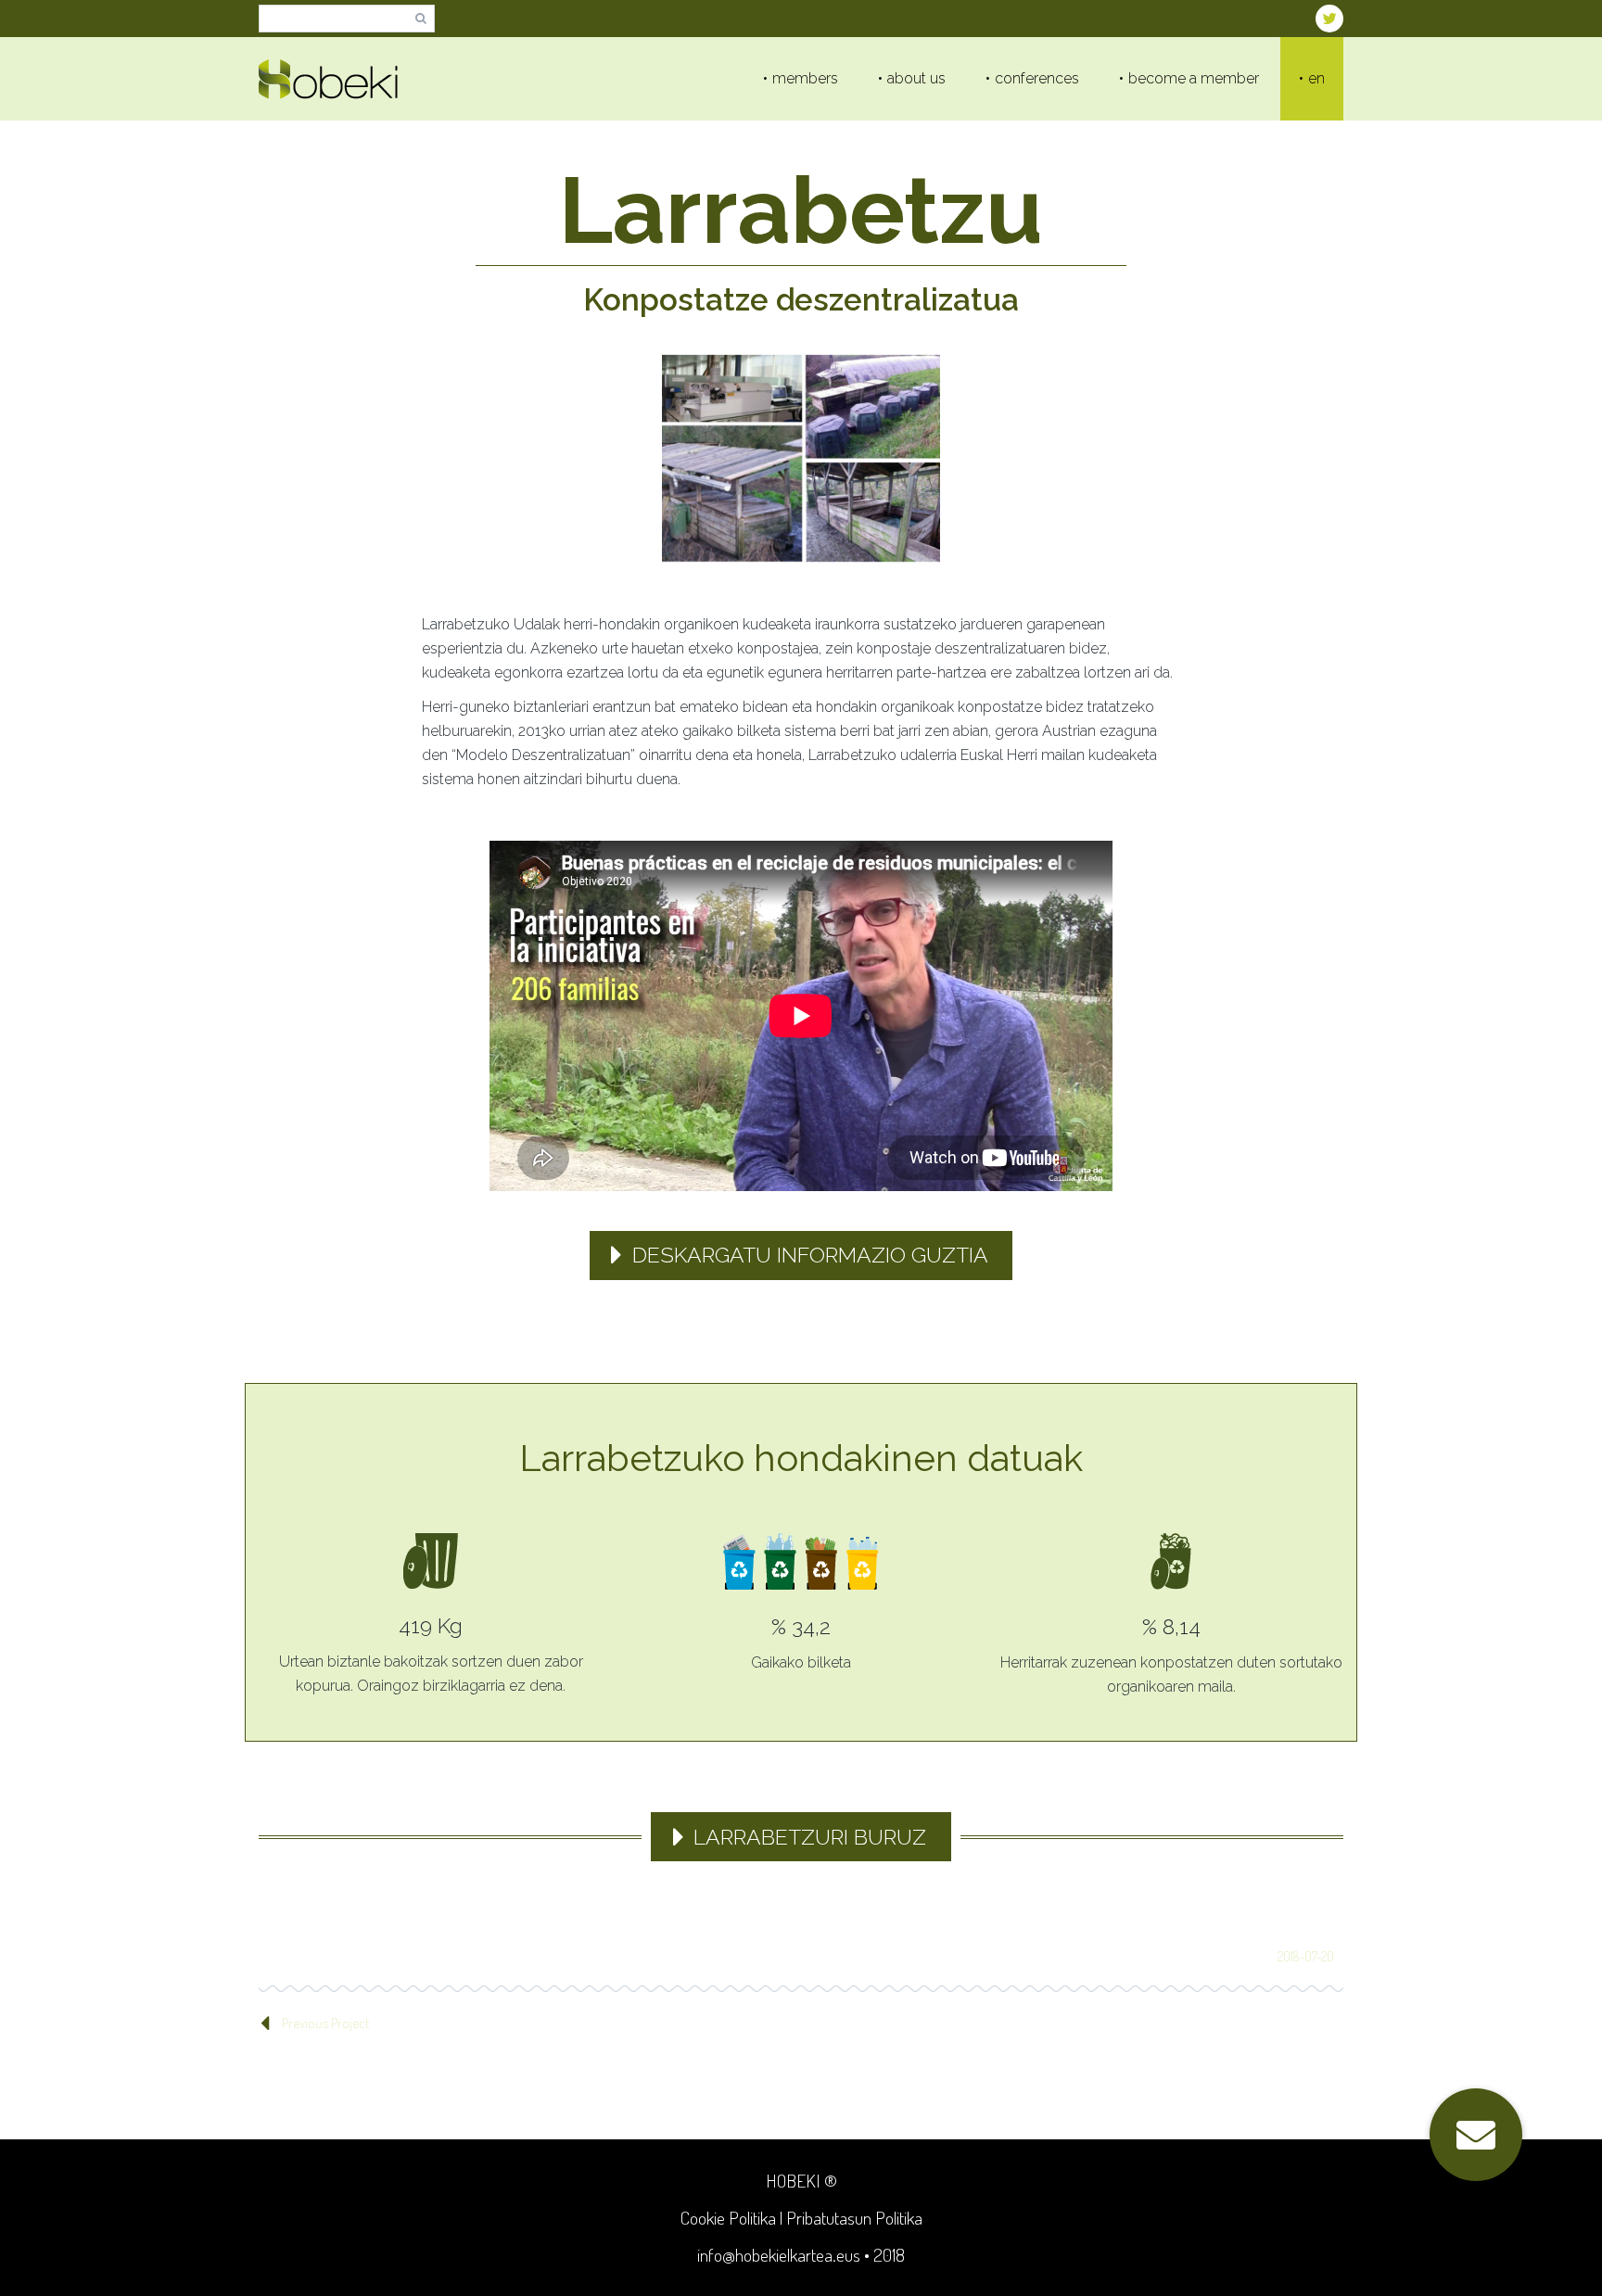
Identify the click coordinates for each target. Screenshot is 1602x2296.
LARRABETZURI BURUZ (810, 1837)
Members (805, 78)
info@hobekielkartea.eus (779, 2255)
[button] (1476, 2135)
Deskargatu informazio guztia (810, 1255)
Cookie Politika (728, 2218)
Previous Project (325, 2023)
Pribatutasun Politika (854, 2218)
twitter (1329, 19)
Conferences (1037, 78)
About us (916, 78)
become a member (1194, 78)
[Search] (420, 19)
